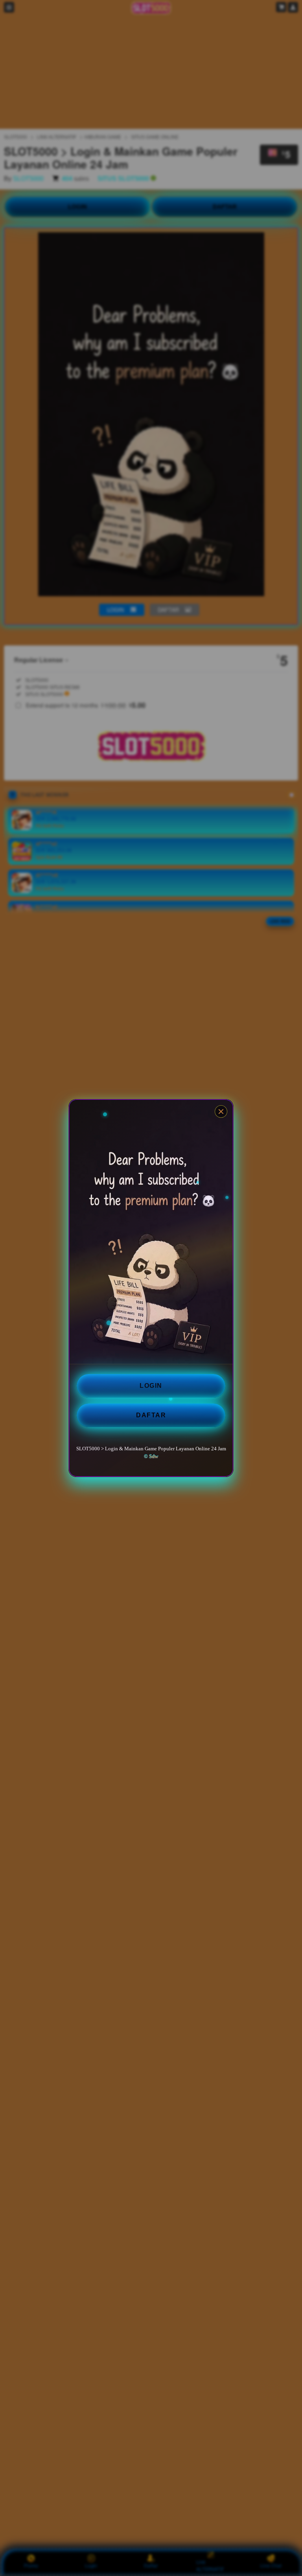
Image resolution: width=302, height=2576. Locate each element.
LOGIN (151, 1386)
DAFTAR (151, 1415)
